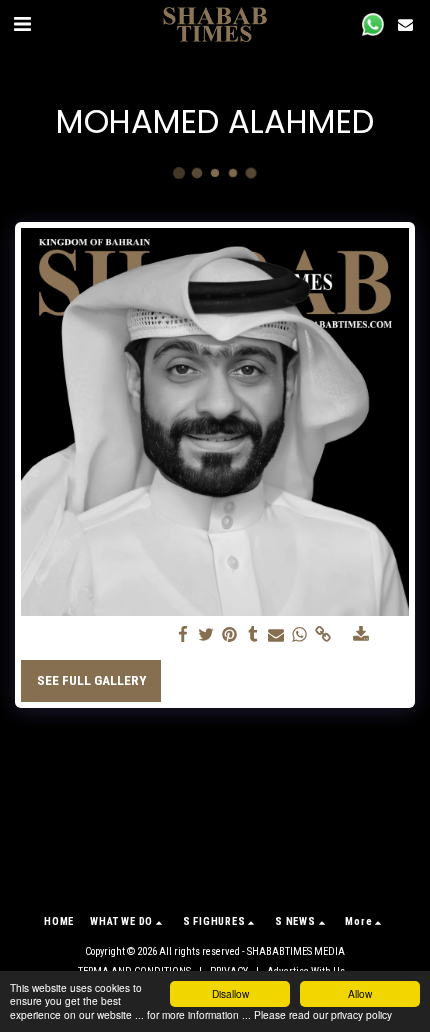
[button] (22, 24)
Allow (360, 993)
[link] (322, 635)
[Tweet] (206, 635)
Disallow (230, 993)
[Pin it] (229, 635)
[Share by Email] (276, 635)
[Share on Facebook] (183, 635)
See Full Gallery (91, 680)
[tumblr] (252, 635)
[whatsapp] (299, 635)
